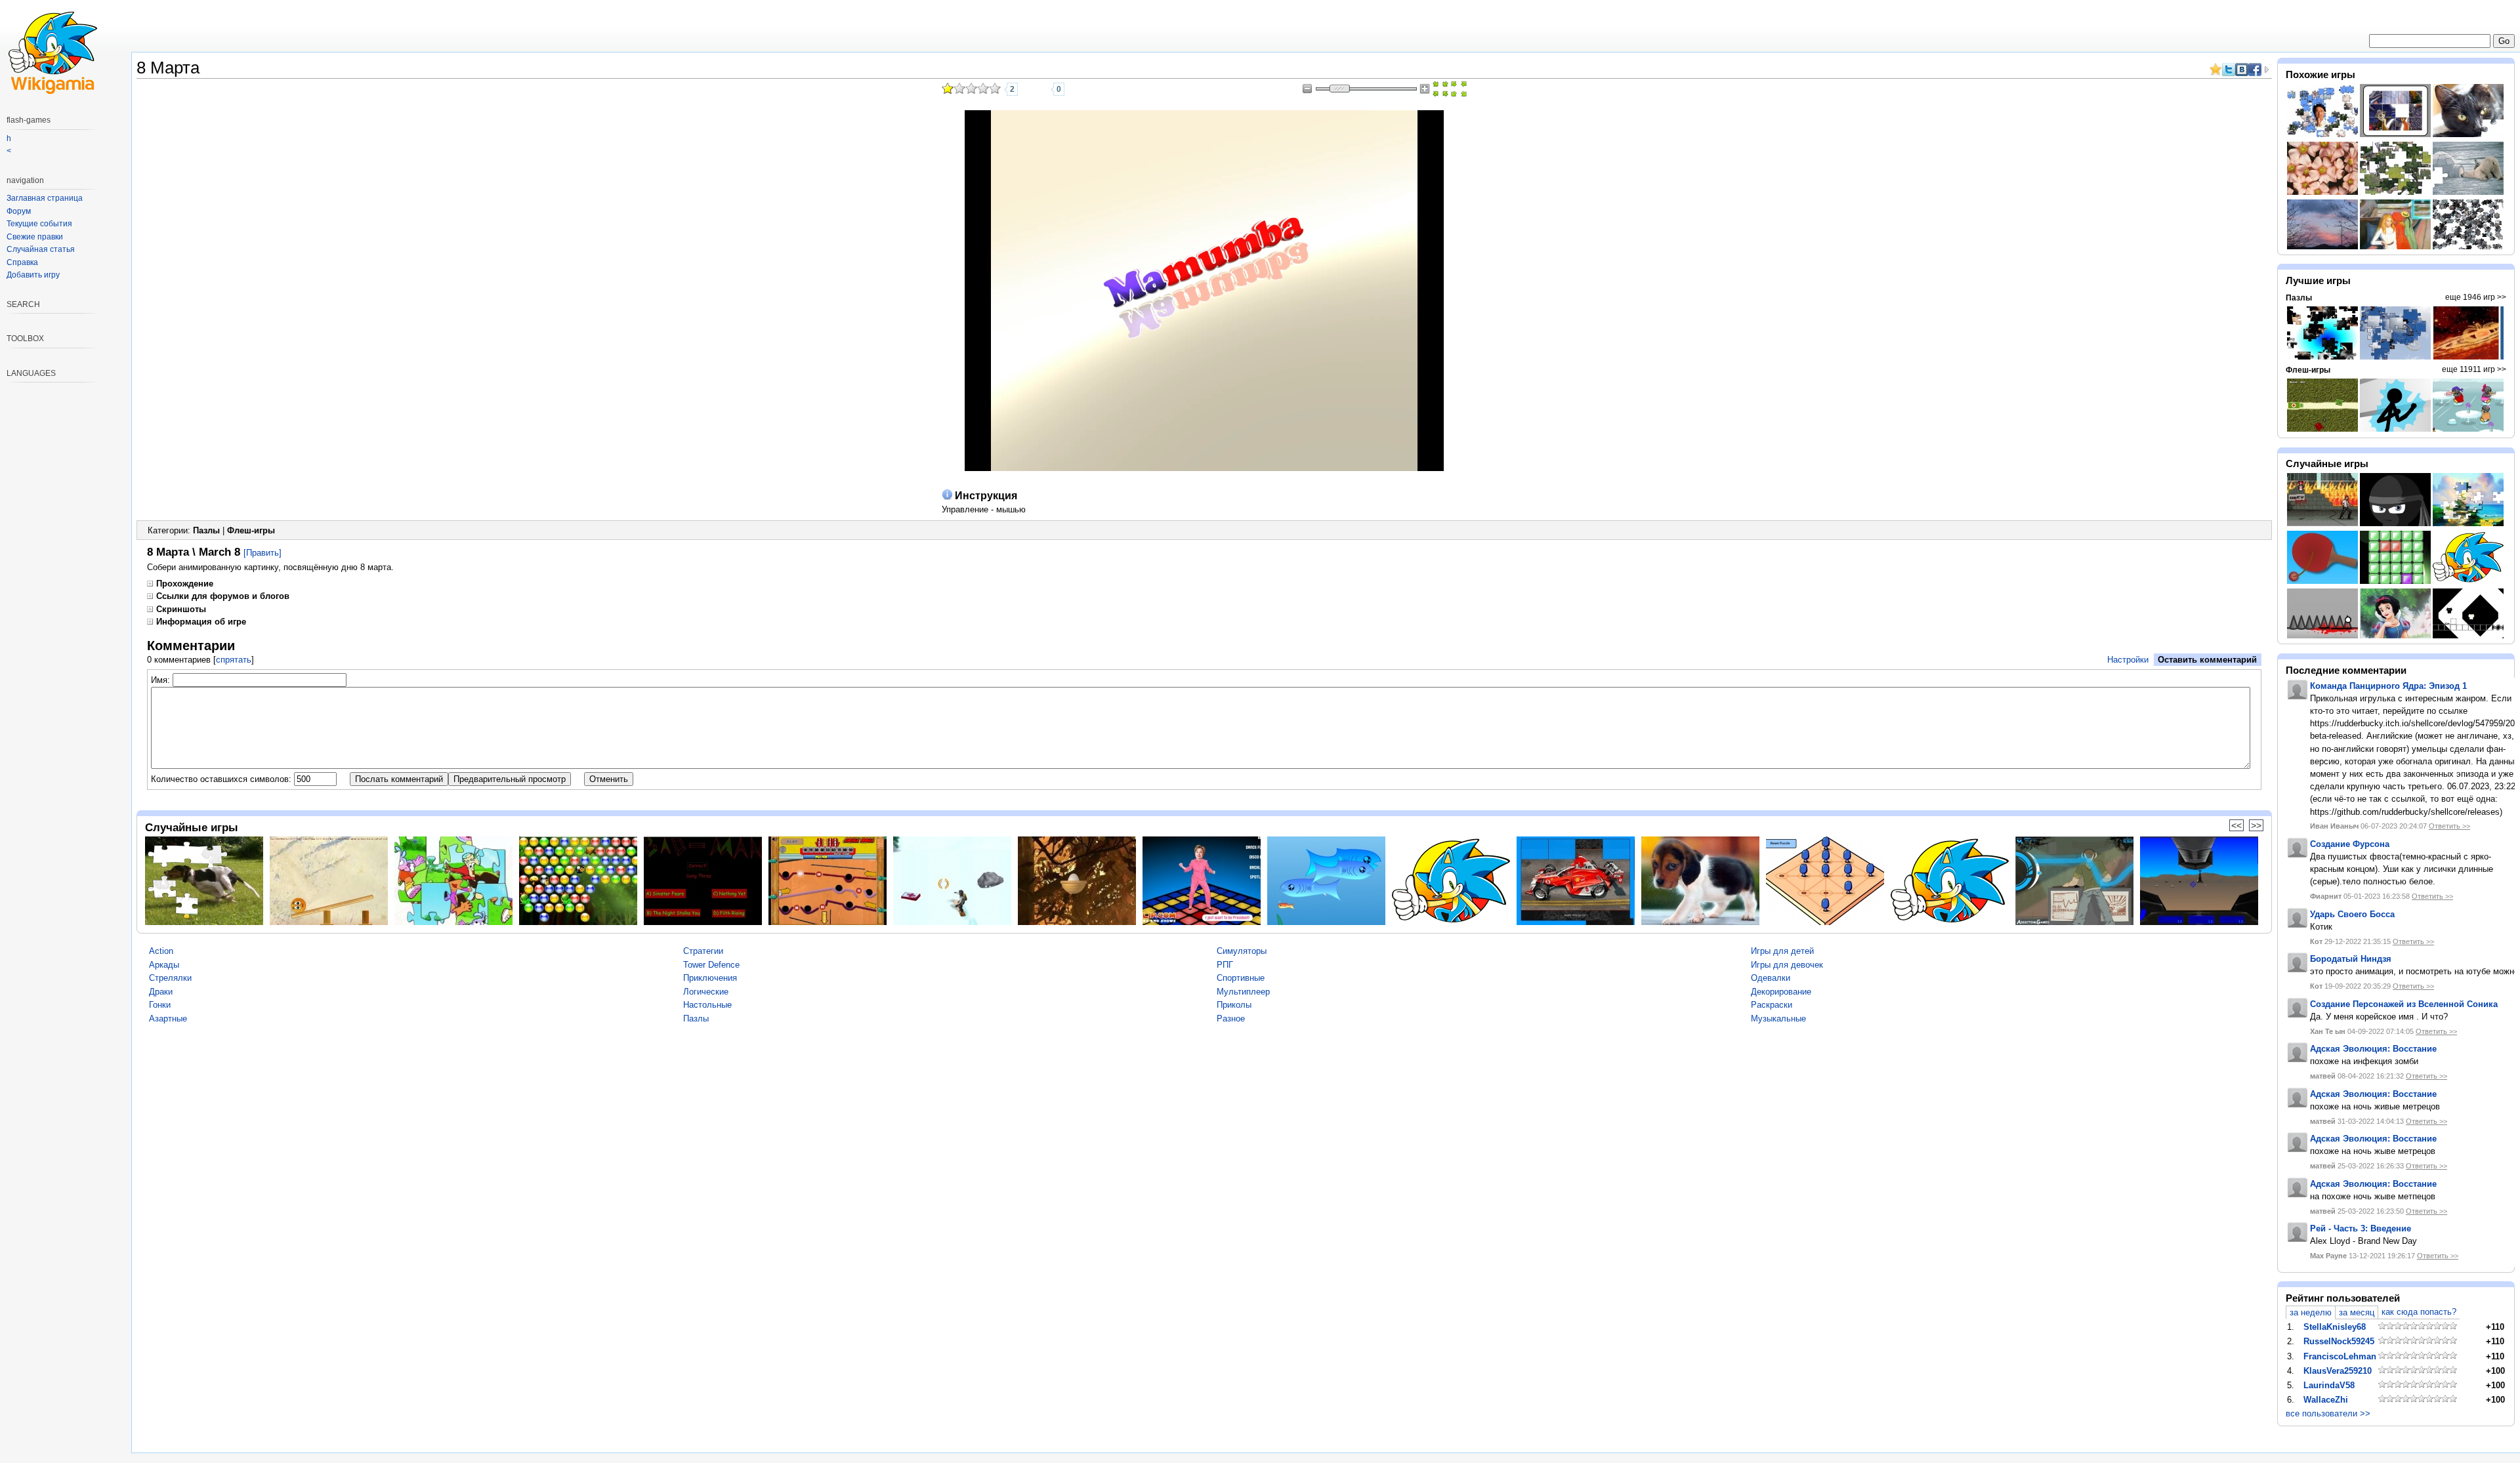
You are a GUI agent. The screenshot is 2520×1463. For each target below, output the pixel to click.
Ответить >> (2449, 826)
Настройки (2128, 660)
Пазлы (206, 530)
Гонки (160, 1005)
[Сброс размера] (1440, 89)
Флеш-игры (251, 530)
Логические (706, 992)
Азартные (168, 1019)
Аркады (164, 965)
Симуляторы (1242, 951)
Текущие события (39, 224)
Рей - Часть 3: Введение (2361, 1228)
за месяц (2357, 1312)
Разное (1231, 1019)
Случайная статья (41, 249)
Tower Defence (711, 965)
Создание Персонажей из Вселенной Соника (2404, 1004)
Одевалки (1771, 978)
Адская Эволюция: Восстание (2373, 1049)
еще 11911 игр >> (2474, 369)
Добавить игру (33, 275)
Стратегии (703, 951)
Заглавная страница (45, 198)
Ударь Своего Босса (2352, 914)
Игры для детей (1782, 951)
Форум (19, 211)
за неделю (2311, 1312)
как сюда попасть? (2419, 1312)
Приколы (1234, 1005)
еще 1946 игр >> (2476, 297)
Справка (22, 262)
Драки (161, 992)
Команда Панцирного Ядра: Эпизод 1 (2388, 686)
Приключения (710, 978)
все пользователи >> (2328, 1413)
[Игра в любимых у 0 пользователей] (1041, 89)
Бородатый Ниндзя (2351, 959)
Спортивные (1241, 978)
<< (2236, 825)
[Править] (262, 553)
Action (161, 951)
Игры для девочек (1787, 965)
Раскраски (1772, 1005)
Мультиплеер (1243, 992)
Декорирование (1781, 992)
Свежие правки (35, 237)
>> (2256, 825)
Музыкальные (1778, 1019)
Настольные (707, 1005)
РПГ (1225, 965)
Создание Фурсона (2350, 844)
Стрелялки (170, 978)
